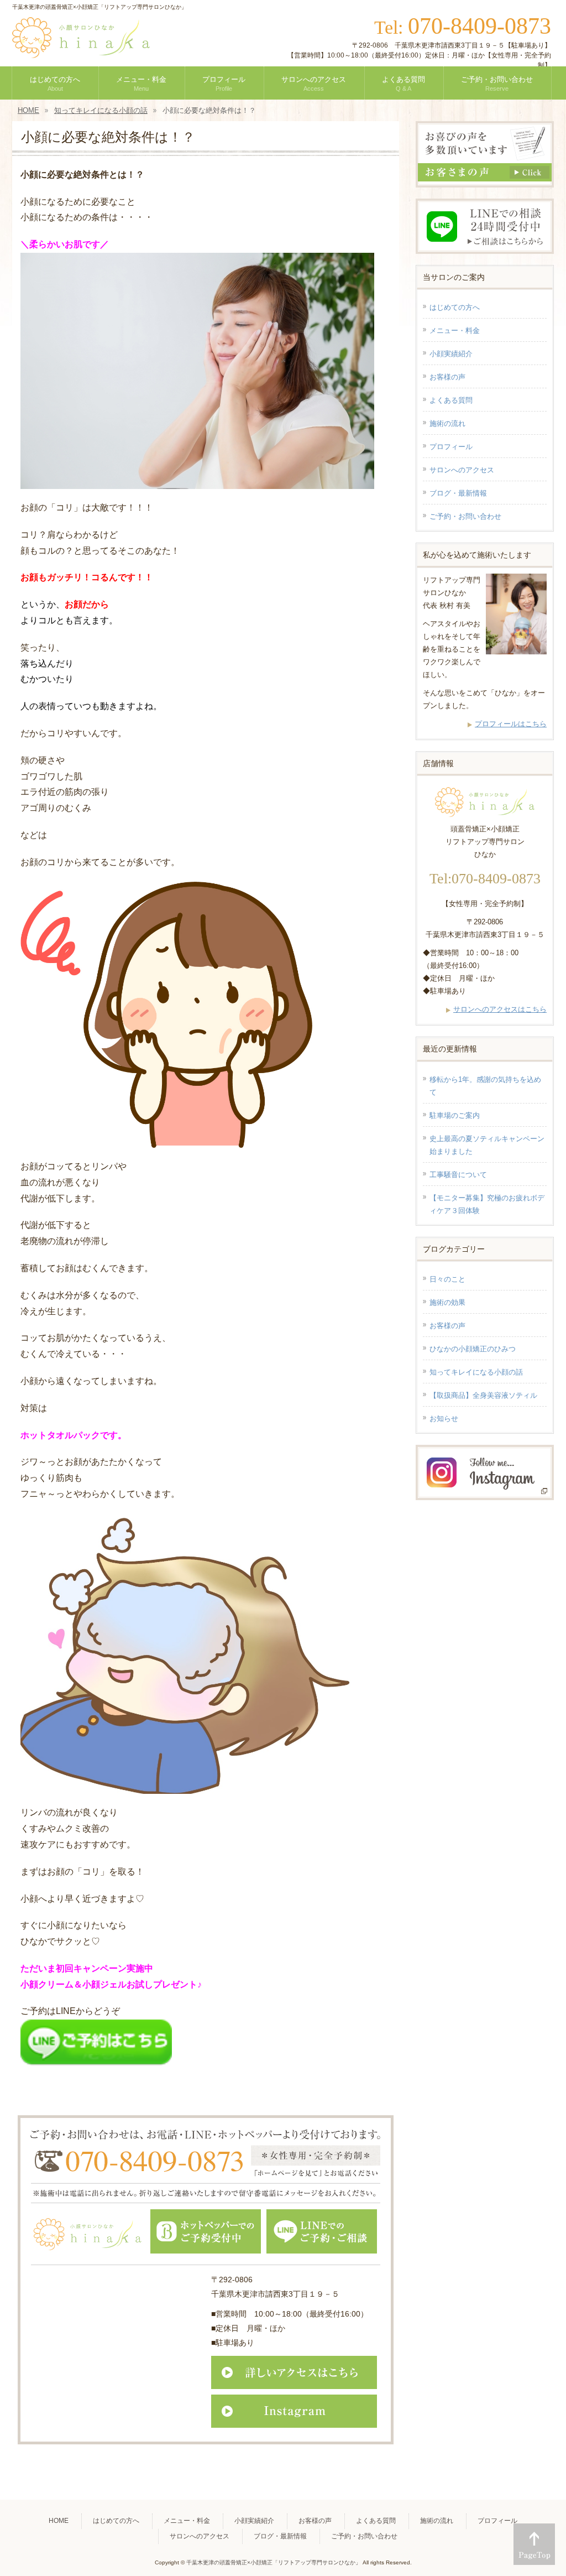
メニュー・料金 (455, 331)
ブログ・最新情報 (458, 493)
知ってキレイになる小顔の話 (476, 1372)
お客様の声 (447, 377)
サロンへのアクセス (462, 470)
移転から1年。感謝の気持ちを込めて (485, 1086)
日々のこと (447, 1279)
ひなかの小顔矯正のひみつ (473, 1349)
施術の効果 (447, 1302)
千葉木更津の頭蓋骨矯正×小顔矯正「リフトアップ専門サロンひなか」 (274, 2562)
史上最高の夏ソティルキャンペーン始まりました (487, 1145)
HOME (59, 2521)
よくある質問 (451, 400)
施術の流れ (447, 423)
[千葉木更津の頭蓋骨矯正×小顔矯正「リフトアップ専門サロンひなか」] (81, 45)
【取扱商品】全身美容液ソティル (483, 1395)
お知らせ (444, 1419)
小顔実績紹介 (451, 354)
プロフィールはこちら (511, 724)
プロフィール (451, 447)
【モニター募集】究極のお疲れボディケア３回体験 (487, 1204)
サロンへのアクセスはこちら (500, 1009)
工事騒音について (458, 1175)
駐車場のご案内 (455, 1115)
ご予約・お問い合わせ (465, 516)
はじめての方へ (455, 307)
